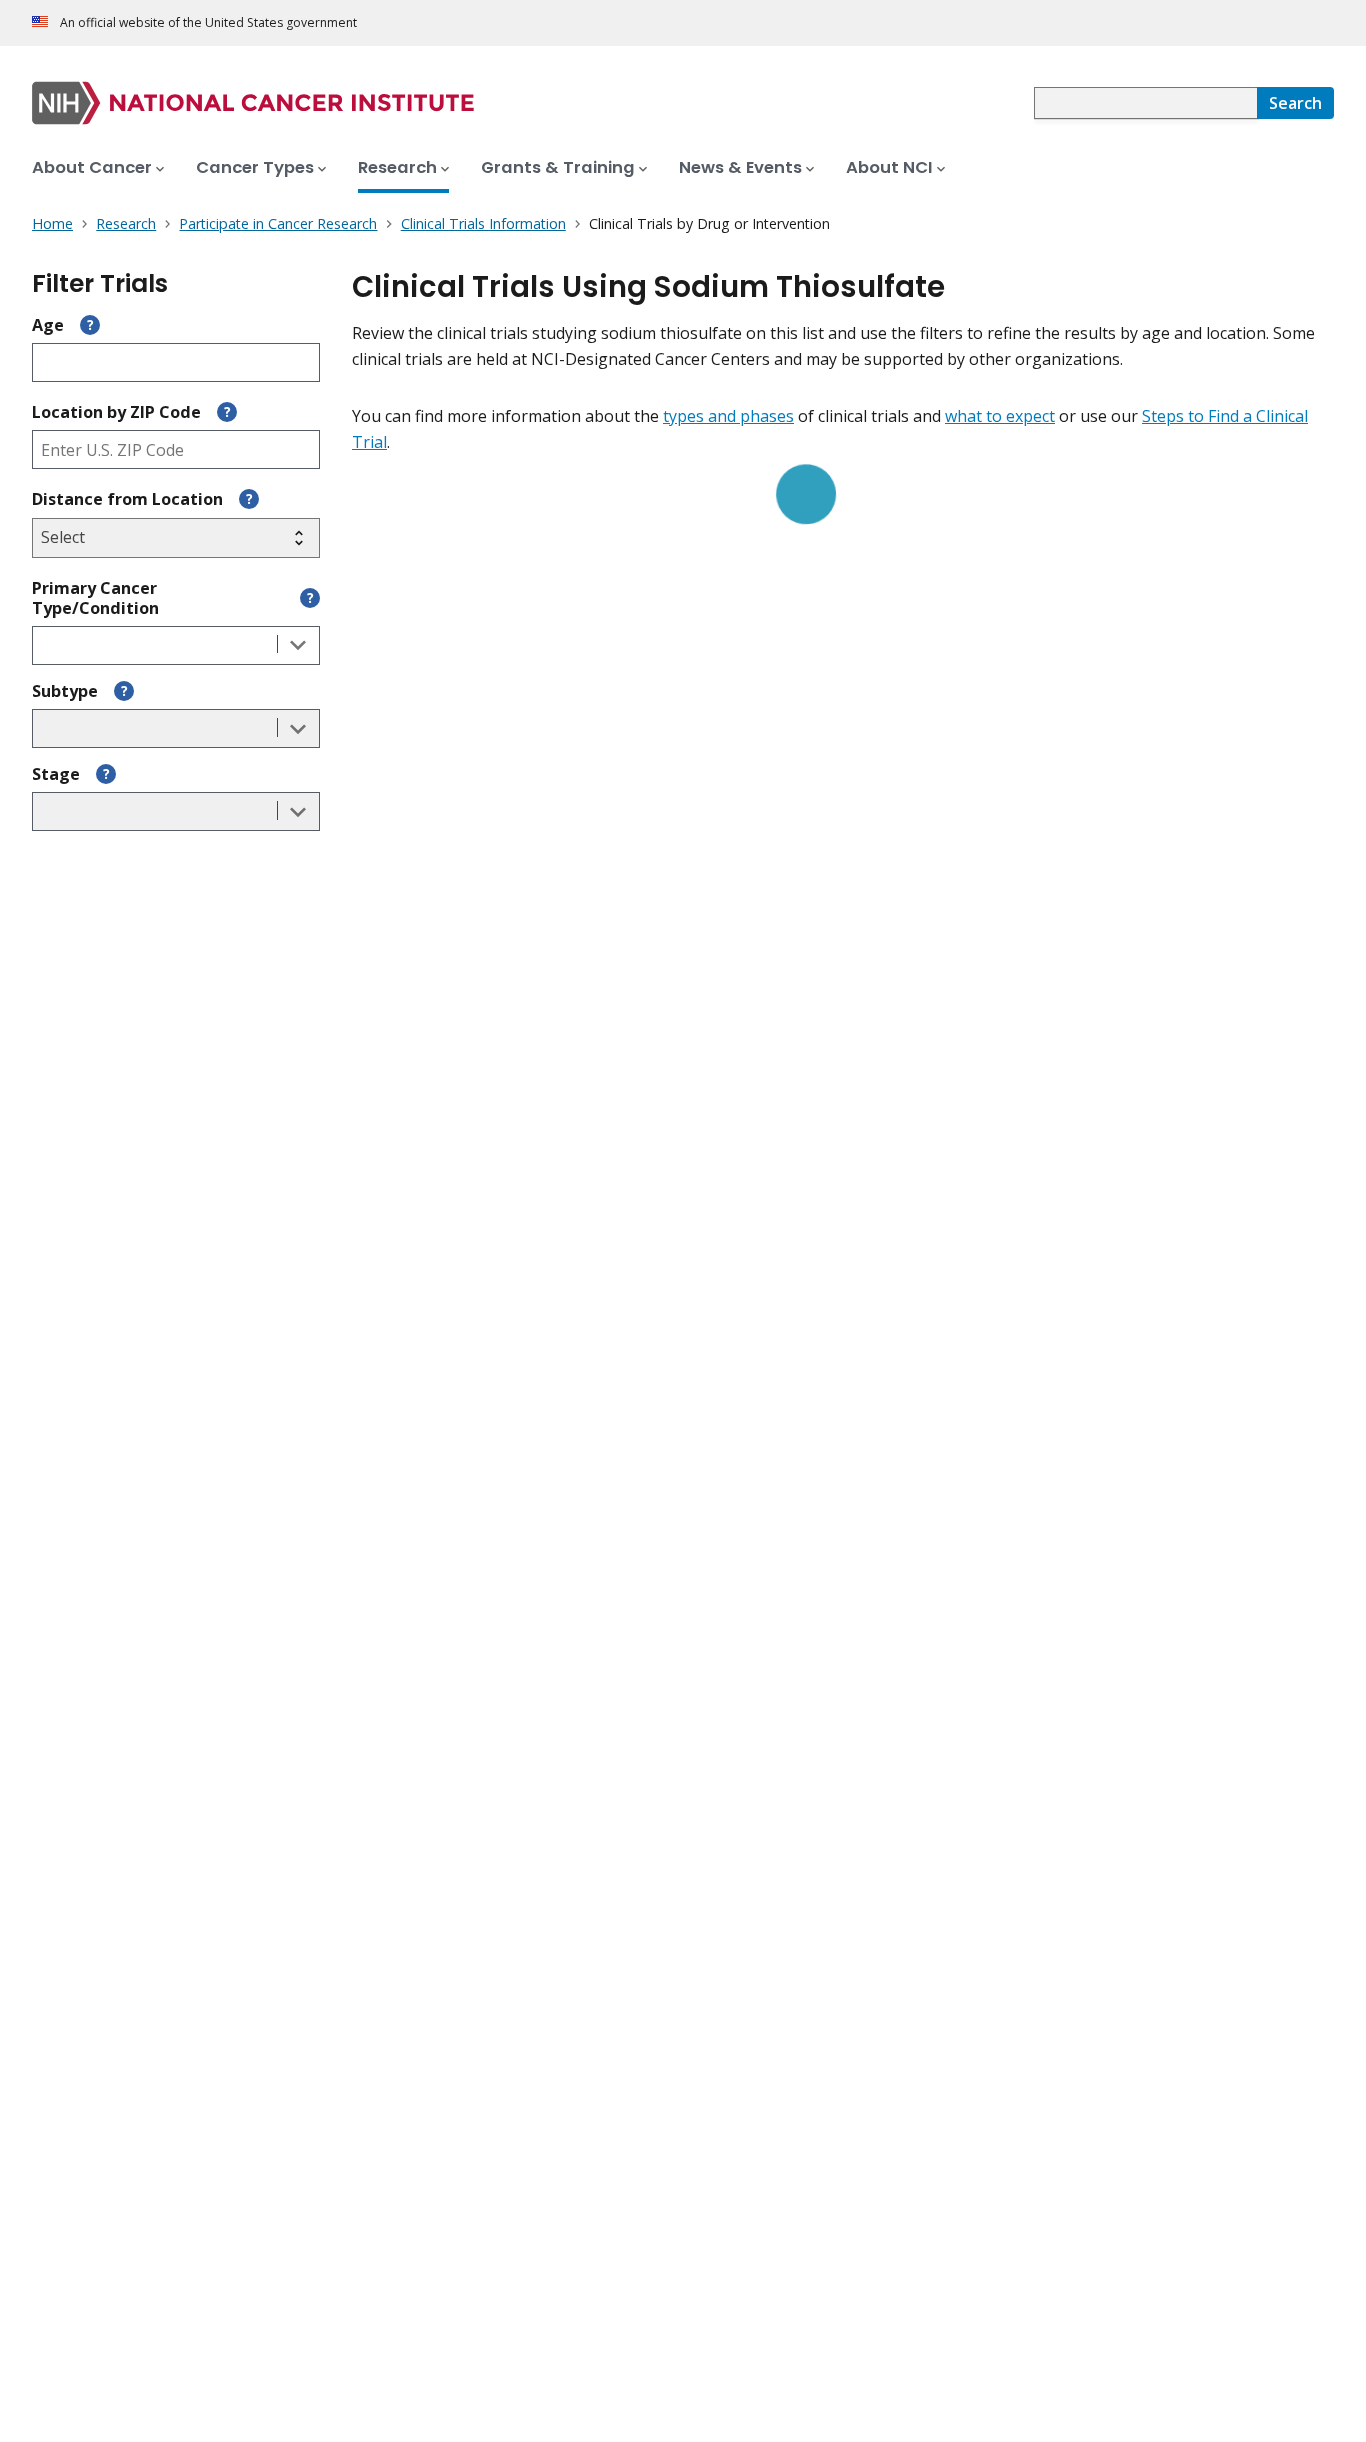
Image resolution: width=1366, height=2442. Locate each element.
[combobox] (1145, 103)
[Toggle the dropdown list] (298, 645)
